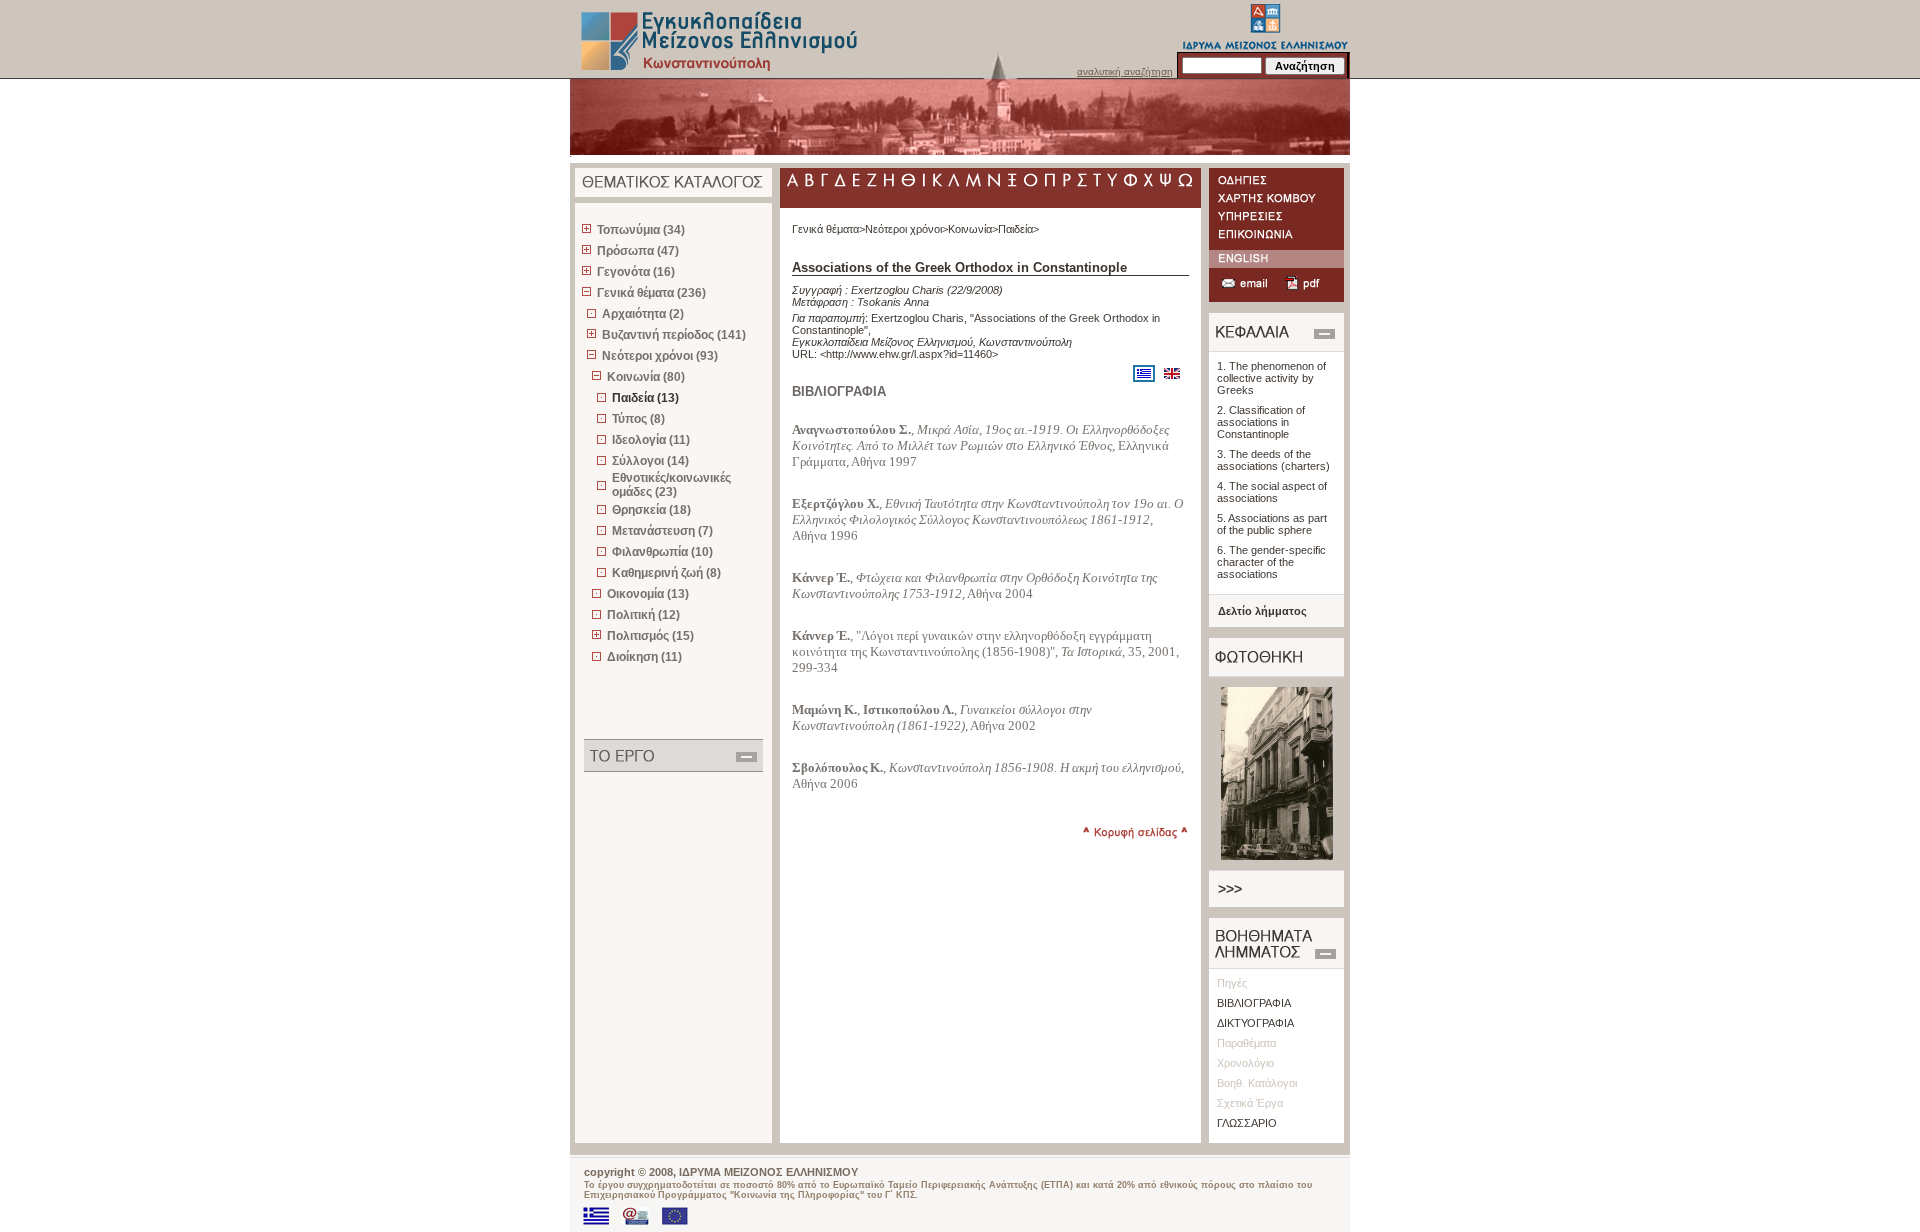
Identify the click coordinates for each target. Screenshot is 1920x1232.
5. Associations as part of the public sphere (1272, 524)
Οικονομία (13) (648, 594)
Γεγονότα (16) (636, 272)
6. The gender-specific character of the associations (1271, 562)
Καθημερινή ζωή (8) (666, 573)
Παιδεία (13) (645, 398)
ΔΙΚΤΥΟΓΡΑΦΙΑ (1255, 1023)
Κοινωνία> (973, 229)
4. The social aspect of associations (1272, 492)
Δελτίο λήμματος (1262, 611)
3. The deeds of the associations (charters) (1273, 460)
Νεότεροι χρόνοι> (906, 229)
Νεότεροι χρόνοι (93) (660, 356)
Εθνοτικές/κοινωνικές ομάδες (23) (671, 485)
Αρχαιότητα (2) (643, 314)
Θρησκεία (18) (651, 510)
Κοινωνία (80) (646, 377)
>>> (1230, 889)
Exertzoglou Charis (897, 290)
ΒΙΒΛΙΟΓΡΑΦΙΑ (1254, 1003)
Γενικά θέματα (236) (651, 293)
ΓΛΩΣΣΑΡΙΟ (1247, 1123)
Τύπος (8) (638, 419)
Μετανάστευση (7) (662, 531)
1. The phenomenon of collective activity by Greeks (1271, 378)
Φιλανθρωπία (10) (662, 552)
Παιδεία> (1018, 229)
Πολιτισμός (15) (650, 636)
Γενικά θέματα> (828, 229)
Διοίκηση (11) (644, 657)
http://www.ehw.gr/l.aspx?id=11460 (909, 354)
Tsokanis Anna (893, 302)
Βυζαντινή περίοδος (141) (674, 335)
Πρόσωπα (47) (638, 251)
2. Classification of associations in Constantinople (1261, 422)
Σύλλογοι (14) (650, 461)
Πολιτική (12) (643, 615)
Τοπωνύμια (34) (641, 230)
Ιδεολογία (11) (651, 440)
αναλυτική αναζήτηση (1125, 71)
